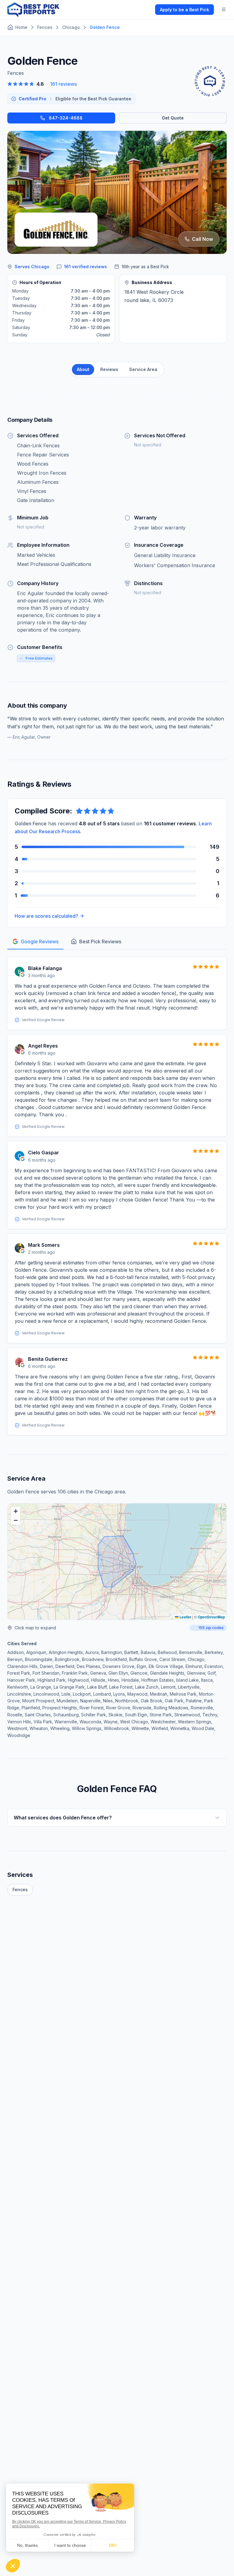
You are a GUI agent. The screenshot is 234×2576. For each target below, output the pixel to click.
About (83, 369)
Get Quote (173, 118)
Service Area (143, 369)
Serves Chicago (32, 267)
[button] (16, 1511)
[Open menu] (224, 9)
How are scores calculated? (46, 916)
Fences (20, 1890)
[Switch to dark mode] (145, 9)
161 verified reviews (85, 267)
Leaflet (185, 1617)
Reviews (109, 369)
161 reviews (63, 84)
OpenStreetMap (211, 1617)
